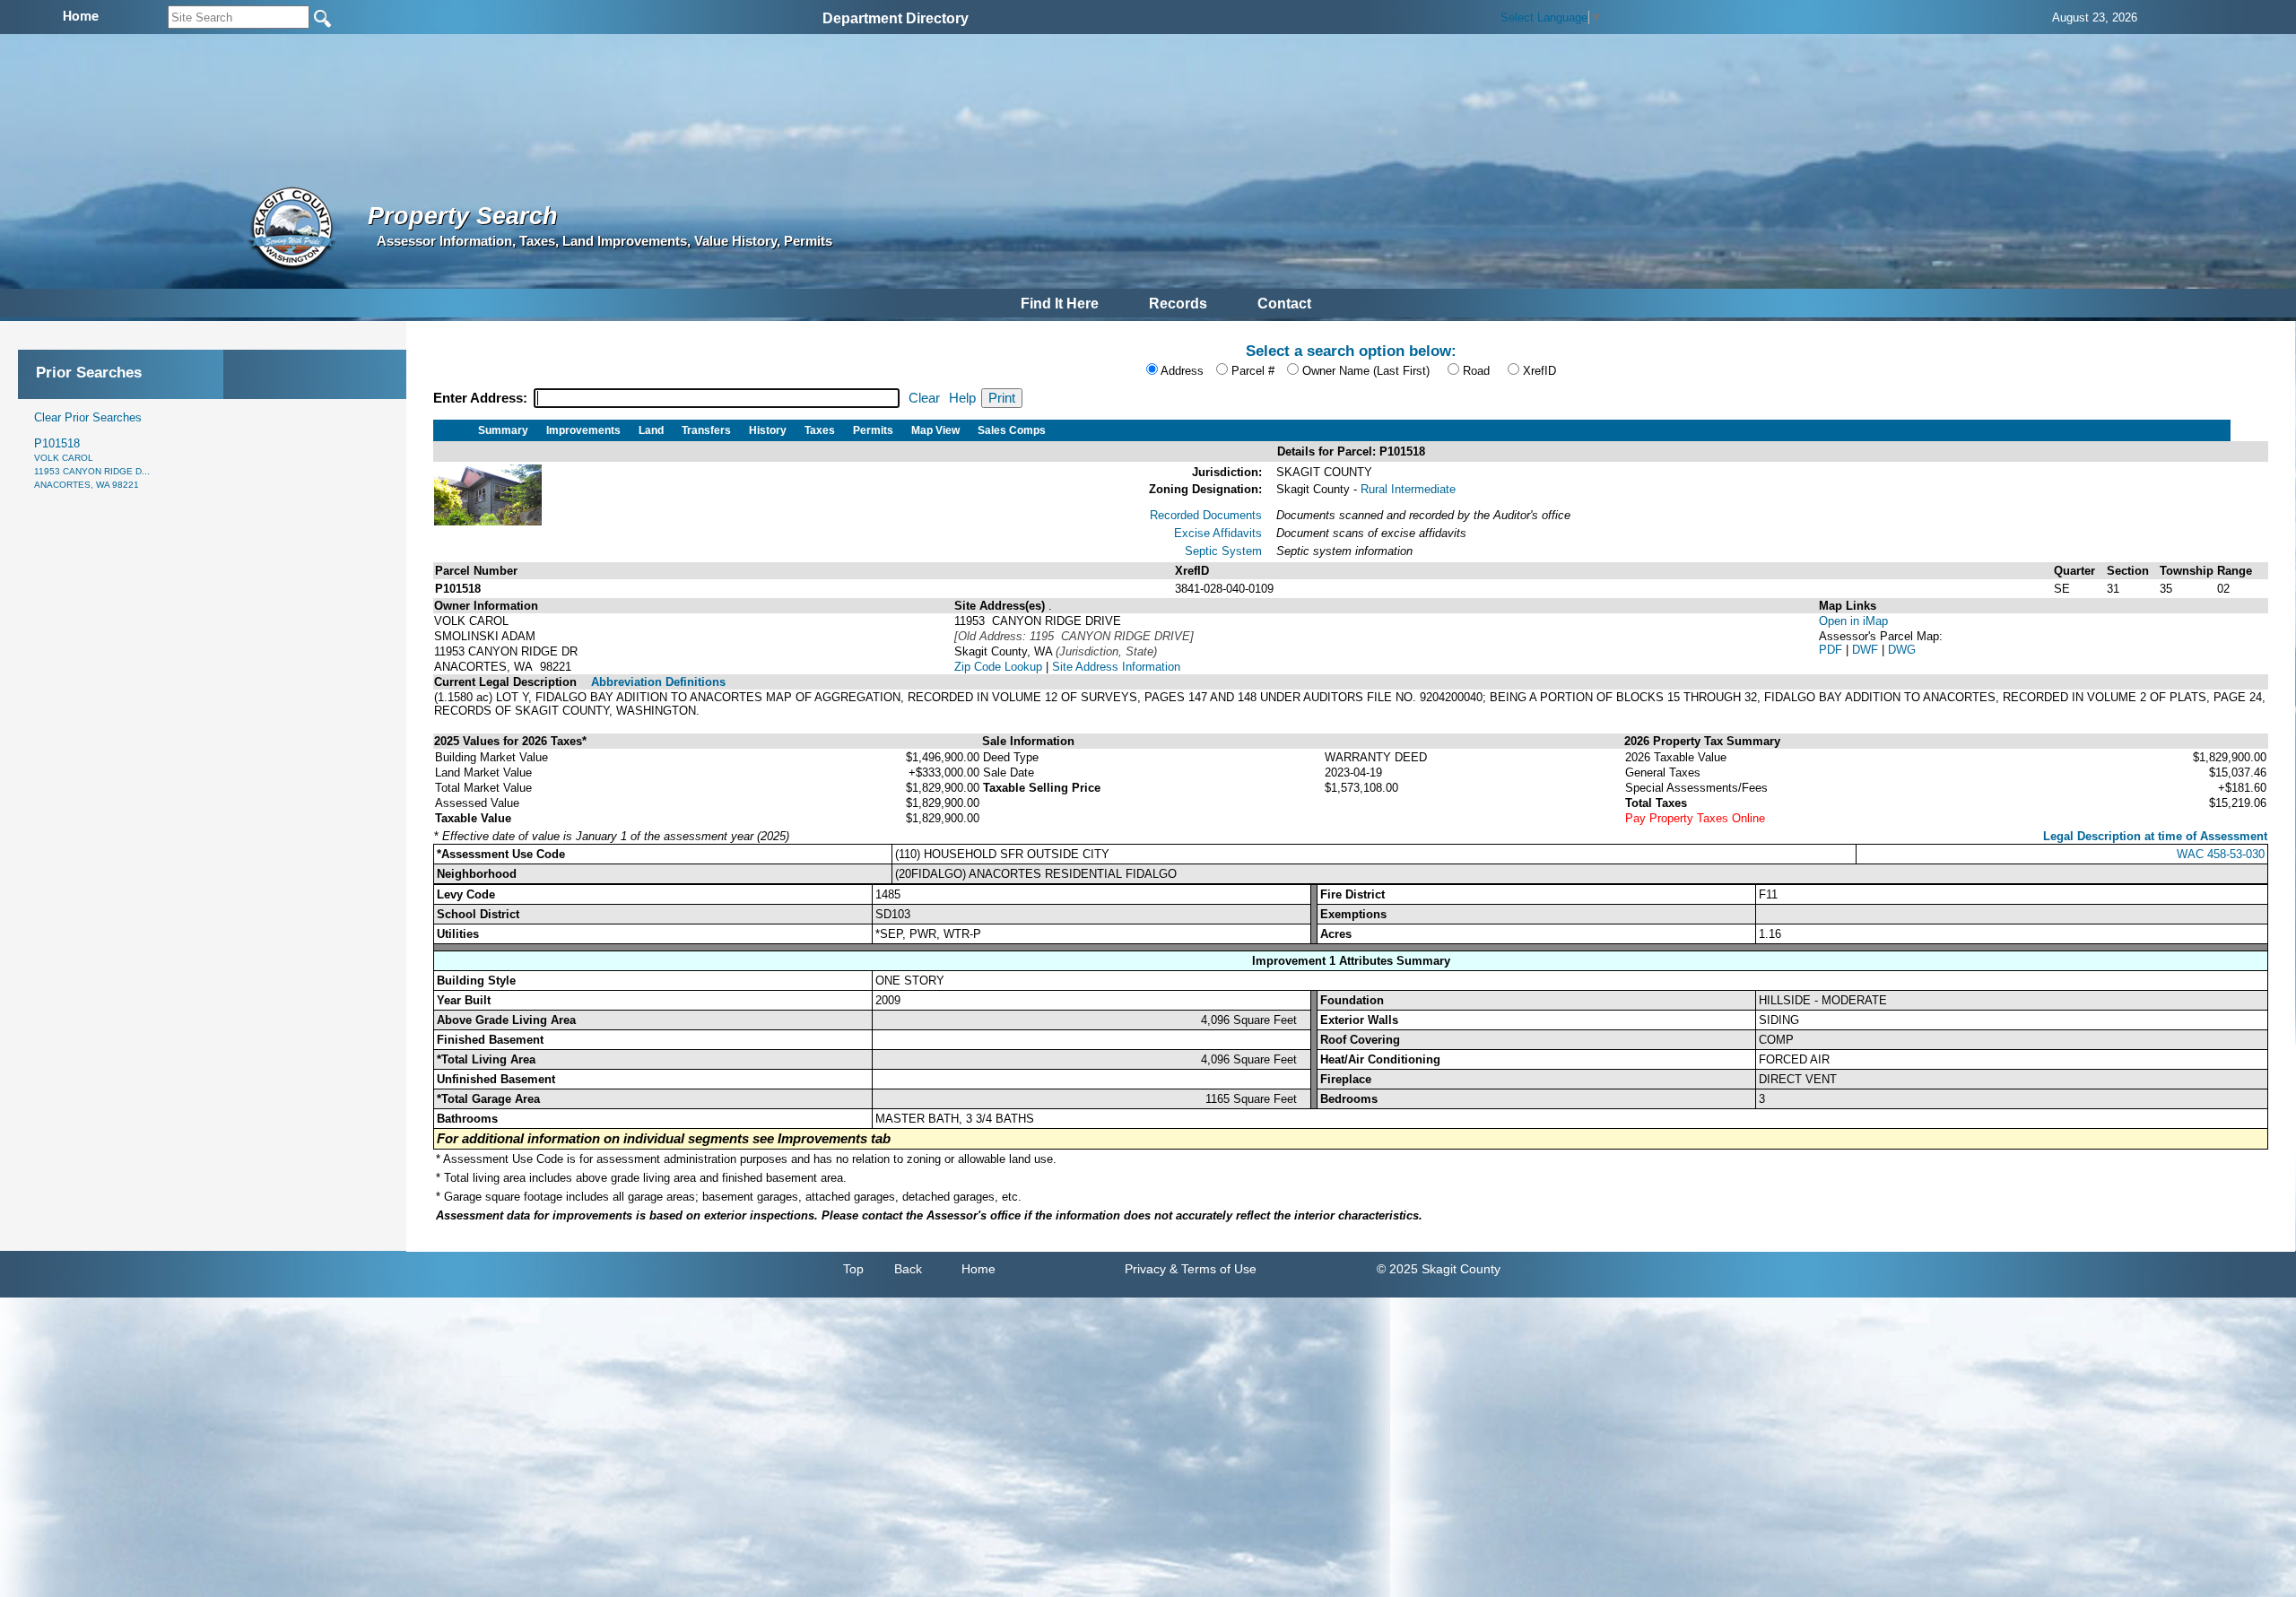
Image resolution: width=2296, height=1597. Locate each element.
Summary (503, 430)
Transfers (706, 430)
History (768, 430)
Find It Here (1060, 304)
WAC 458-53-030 (2221, 854)
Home (978, 1269)
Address (1182, 371)
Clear (924, 398)
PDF (1832, 650)
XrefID (1539, 371)
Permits (873, 430)
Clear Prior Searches (88, 417)
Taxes (820, 430)
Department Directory (896, 18)
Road (1476, 371)
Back (908, 1269)
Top (853, 1269)
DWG (1902, 650)
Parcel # (1253, 371)
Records (1178, 304)
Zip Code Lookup (998, 667)
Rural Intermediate (1408, 489)
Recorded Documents (1206, 515)
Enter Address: (482, 398)
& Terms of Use (1213, 1269)
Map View (935, 430)
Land (651, 430)
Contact (1284, 304)
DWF (1867, 650)
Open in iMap (1853, 621)
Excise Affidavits (1218, 533)
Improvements (583, 430)
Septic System (1223, 551)
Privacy (1145, 1269)
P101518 (92, 463)
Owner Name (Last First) (1366, 371)
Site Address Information (1116, 667)
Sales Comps (1012, 430)
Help (962, 398)
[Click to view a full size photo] (488, 521)
